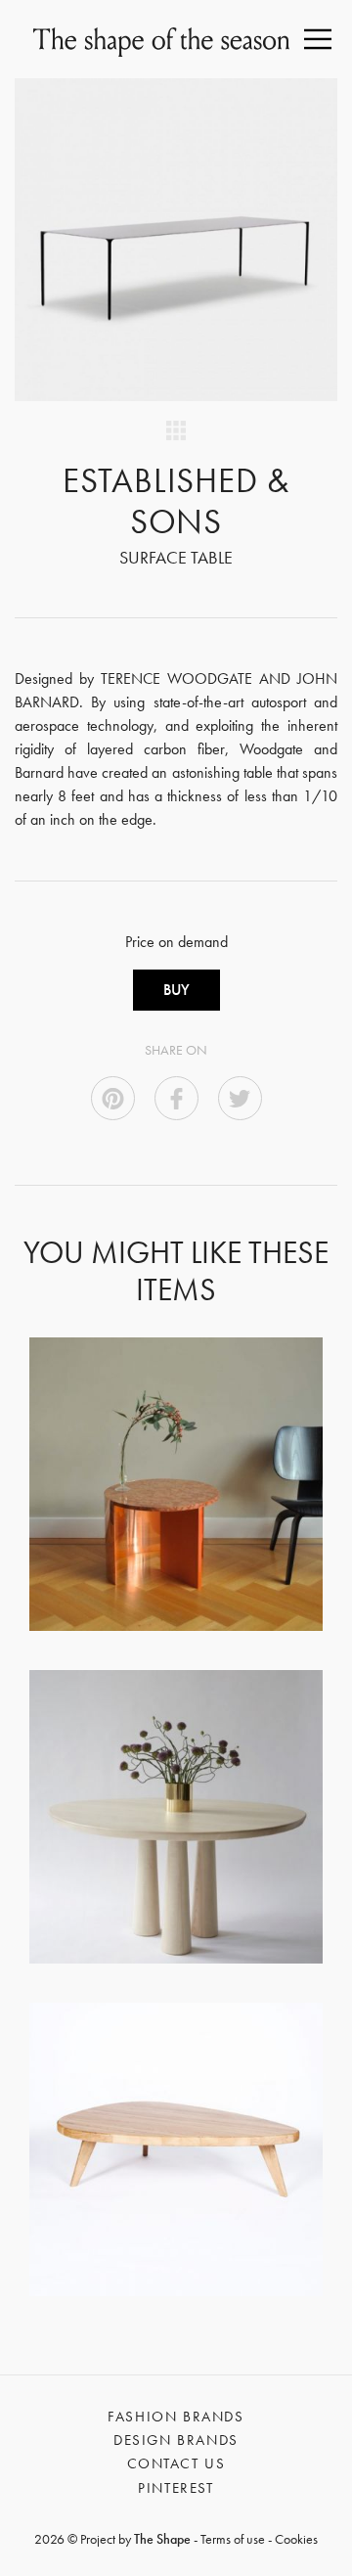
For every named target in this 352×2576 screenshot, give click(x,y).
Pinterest (176, 2488)
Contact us (176, 2463)
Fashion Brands (176, 2417)
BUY (176, 990)
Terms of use (233, 2539)
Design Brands (176, 2440)
